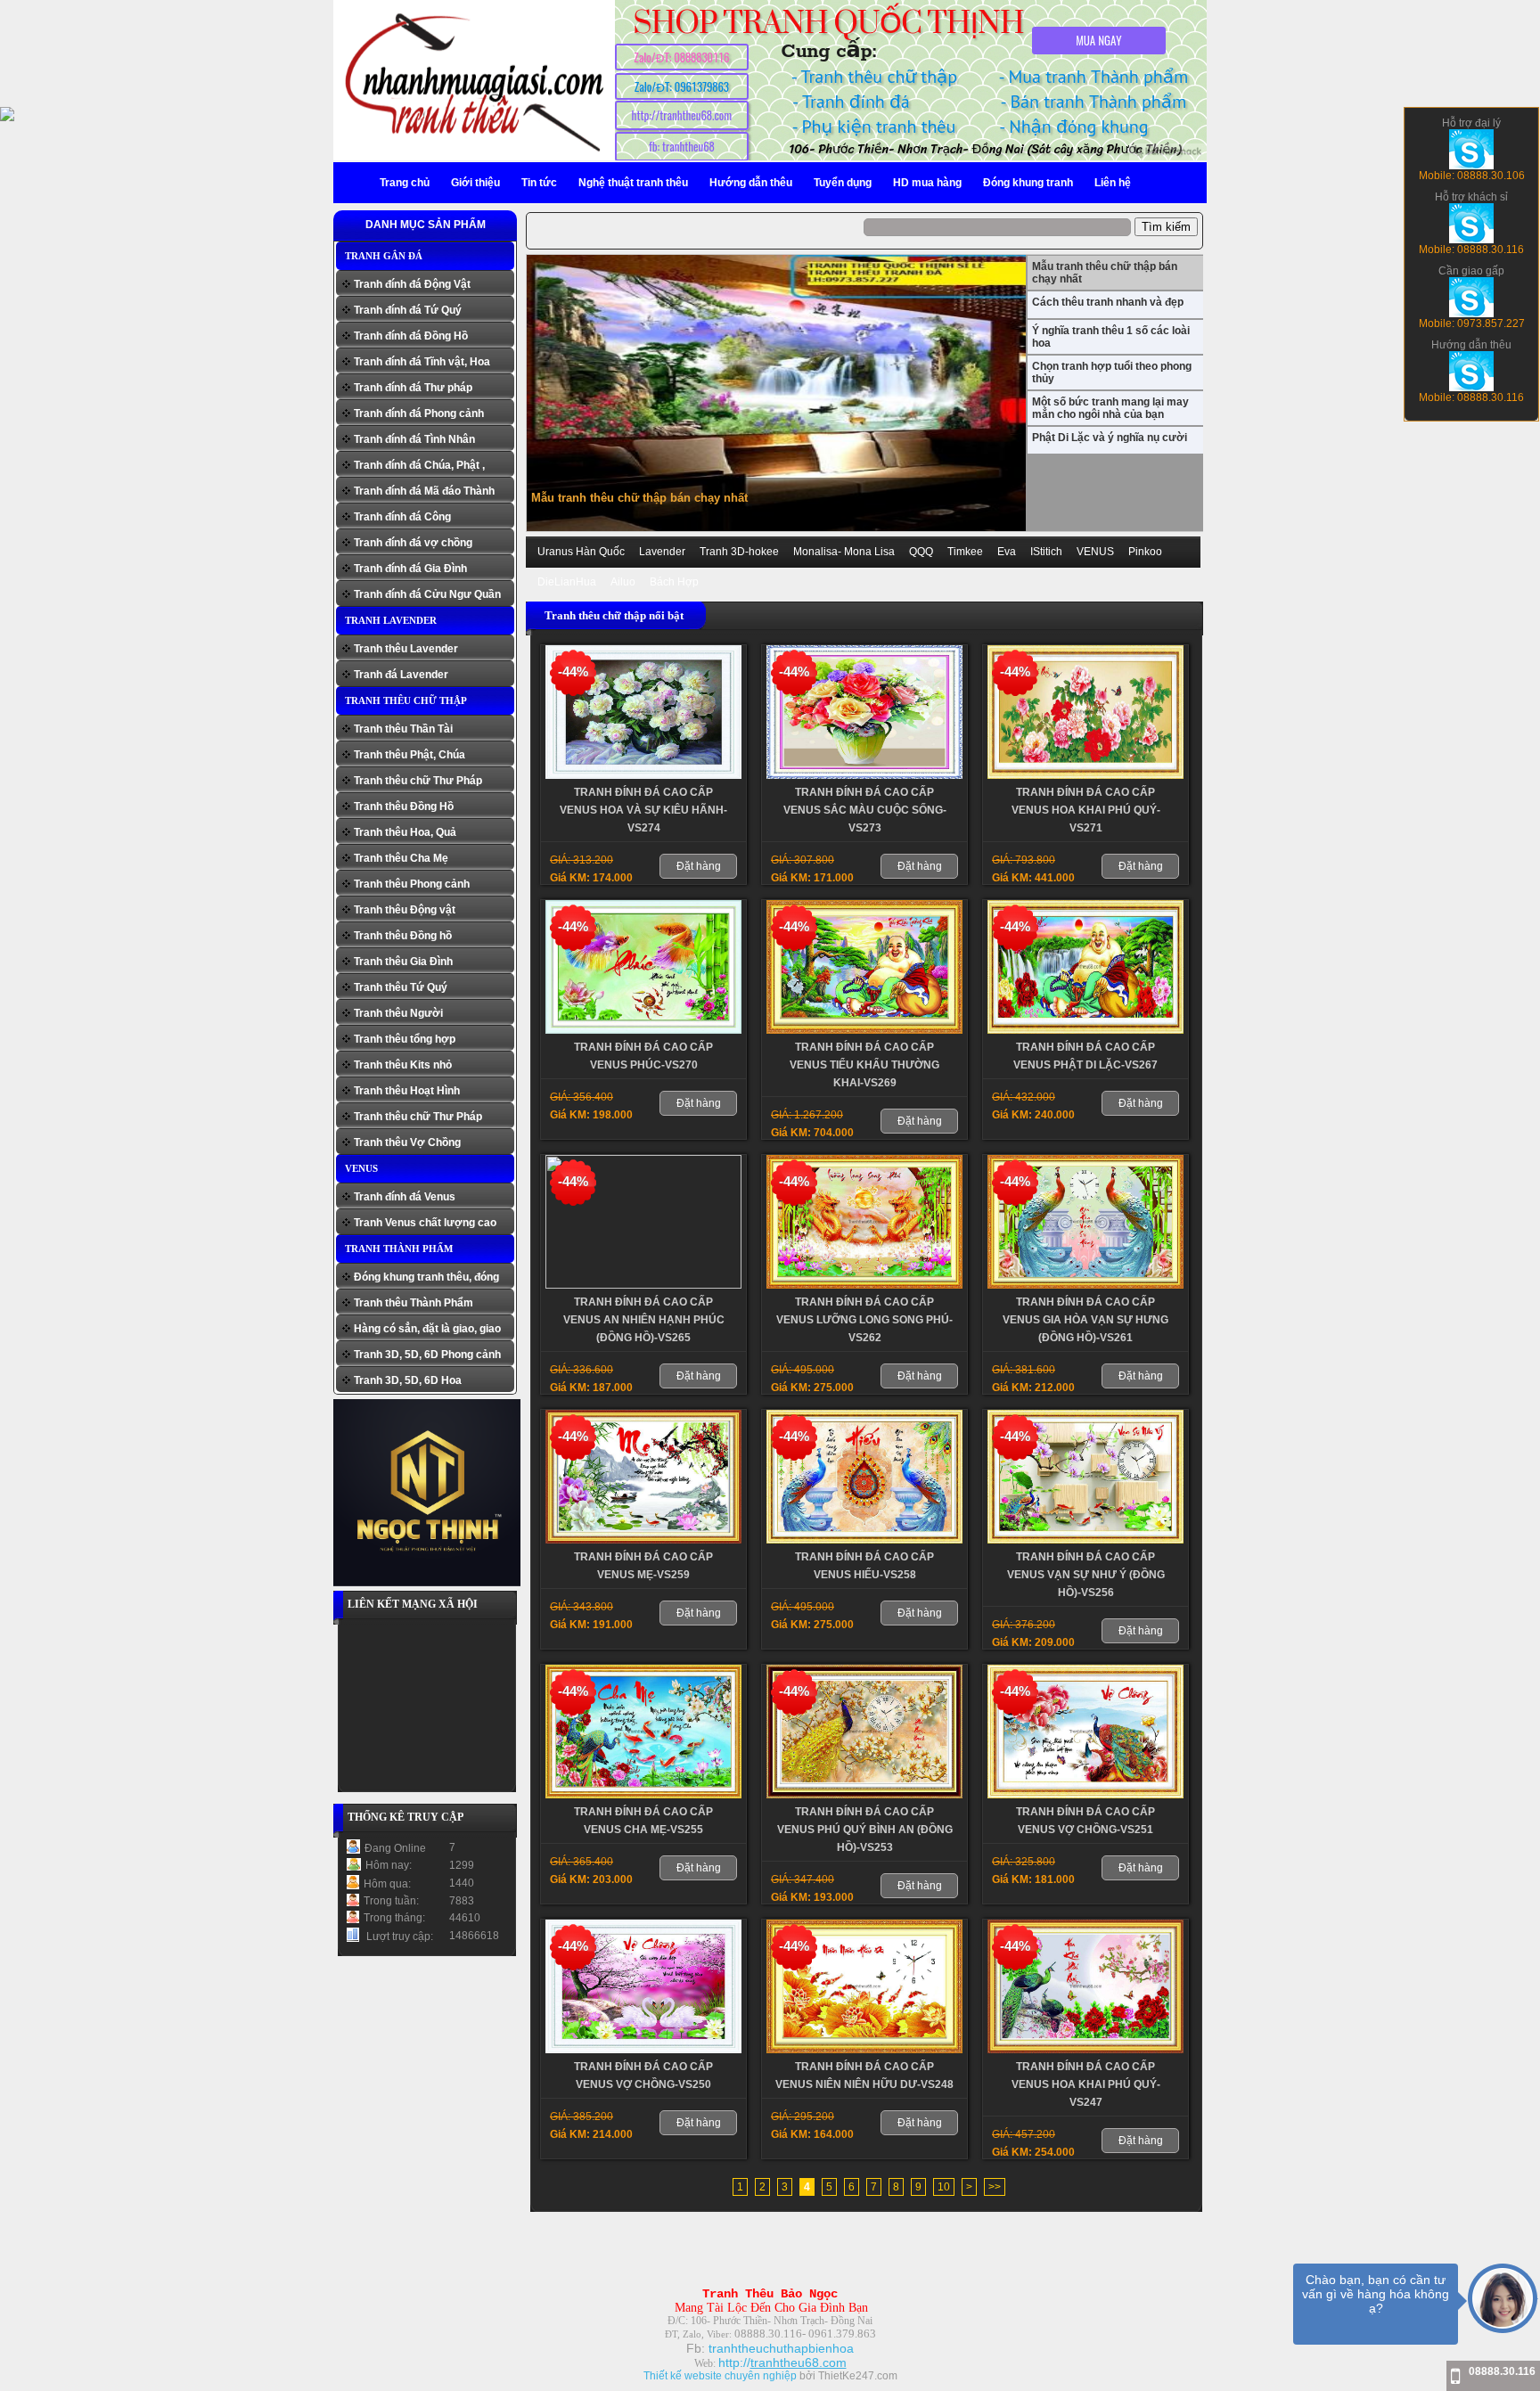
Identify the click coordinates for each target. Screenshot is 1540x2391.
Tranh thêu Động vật (405, 910)
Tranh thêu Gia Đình (403, 962)
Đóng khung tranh (1028, 183)
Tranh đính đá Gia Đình (410, 569)
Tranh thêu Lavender (406, 649)
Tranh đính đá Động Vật (412, 284)
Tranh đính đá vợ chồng (413, 543)
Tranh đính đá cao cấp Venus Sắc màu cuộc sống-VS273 (865, 810)
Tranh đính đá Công (402, 517)
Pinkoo (1145, 552)
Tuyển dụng (843, 183)
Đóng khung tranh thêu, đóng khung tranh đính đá (426, 1279)
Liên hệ (1113, 183)
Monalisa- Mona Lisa (844, 552)
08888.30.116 (1502, 2371)
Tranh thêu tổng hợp (405, 1039)
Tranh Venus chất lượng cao (425, 1223)
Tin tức (539, 183)
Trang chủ (405, 183)
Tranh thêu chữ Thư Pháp (418, 781)
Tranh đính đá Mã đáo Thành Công (424, 493)
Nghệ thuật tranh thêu (633, 183)
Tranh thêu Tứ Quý (401, 987)
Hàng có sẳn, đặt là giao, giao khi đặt (427, 1331)
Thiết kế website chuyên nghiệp (720, 2376)
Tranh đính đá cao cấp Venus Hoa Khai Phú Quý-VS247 (1086, 2084)
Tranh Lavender (391, 620)
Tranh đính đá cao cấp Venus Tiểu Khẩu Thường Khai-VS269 (864, 1065)
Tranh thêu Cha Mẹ (401, 858)
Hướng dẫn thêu (751, 183)
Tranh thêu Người (398, 1013)
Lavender (662, 552)
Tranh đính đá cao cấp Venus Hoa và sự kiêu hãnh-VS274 (643, 810)
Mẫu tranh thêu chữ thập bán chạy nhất (639, 498)
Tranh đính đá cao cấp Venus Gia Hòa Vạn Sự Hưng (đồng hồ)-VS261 (1085, 1320)
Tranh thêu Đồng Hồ (404, 807)
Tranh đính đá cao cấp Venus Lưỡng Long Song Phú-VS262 (864, 1320)
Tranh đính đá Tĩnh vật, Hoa (422, 362)
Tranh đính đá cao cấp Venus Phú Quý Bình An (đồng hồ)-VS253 (865, 1830)
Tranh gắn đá (384, 256)
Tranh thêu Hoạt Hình (407, 1091)
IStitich (1046, 552)
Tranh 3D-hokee (739, 552)
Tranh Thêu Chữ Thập (406, 700)
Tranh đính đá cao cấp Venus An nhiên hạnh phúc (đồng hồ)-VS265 (644, 1320)
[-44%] (643, 775)
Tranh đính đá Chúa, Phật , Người (419, 467)
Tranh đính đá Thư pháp (413, 388)
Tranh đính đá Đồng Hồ (411, 336)
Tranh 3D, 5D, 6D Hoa (408, 1380)
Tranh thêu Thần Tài (403, 729)
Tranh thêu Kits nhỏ (403, 1065)
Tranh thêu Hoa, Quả (405, 832)
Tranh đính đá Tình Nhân (414, 439)
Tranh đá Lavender (401, 675)
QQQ (921, 552)
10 (944, 2187)
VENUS (361, 1168)
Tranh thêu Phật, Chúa (410, 755)
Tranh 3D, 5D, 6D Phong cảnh (427, 1355)
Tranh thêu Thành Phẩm (414, 1303)
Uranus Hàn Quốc (581, 552)
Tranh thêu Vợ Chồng (407, 1142)
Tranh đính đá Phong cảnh (419, 414)
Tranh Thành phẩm (399, 1249)
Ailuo (623, 582)
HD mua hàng (927, 183)
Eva (1007, 552)
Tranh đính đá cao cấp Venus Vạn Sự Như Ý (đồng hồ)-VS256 (1086, 1575)
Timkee (965, 552)
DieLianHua (567, 582)
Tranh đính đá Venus (405, 1197)
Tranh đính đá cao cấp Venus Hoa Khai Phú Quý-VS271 (1086, 810)
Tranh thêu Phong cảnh (412, 884)
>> (995, 2187)
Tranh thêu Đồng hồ (403, 936)
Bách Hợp (674, 582)
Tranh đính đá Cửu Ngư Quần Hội (427, 597)
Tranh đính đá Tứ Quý (408, 310)
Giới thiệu (475, 183)
